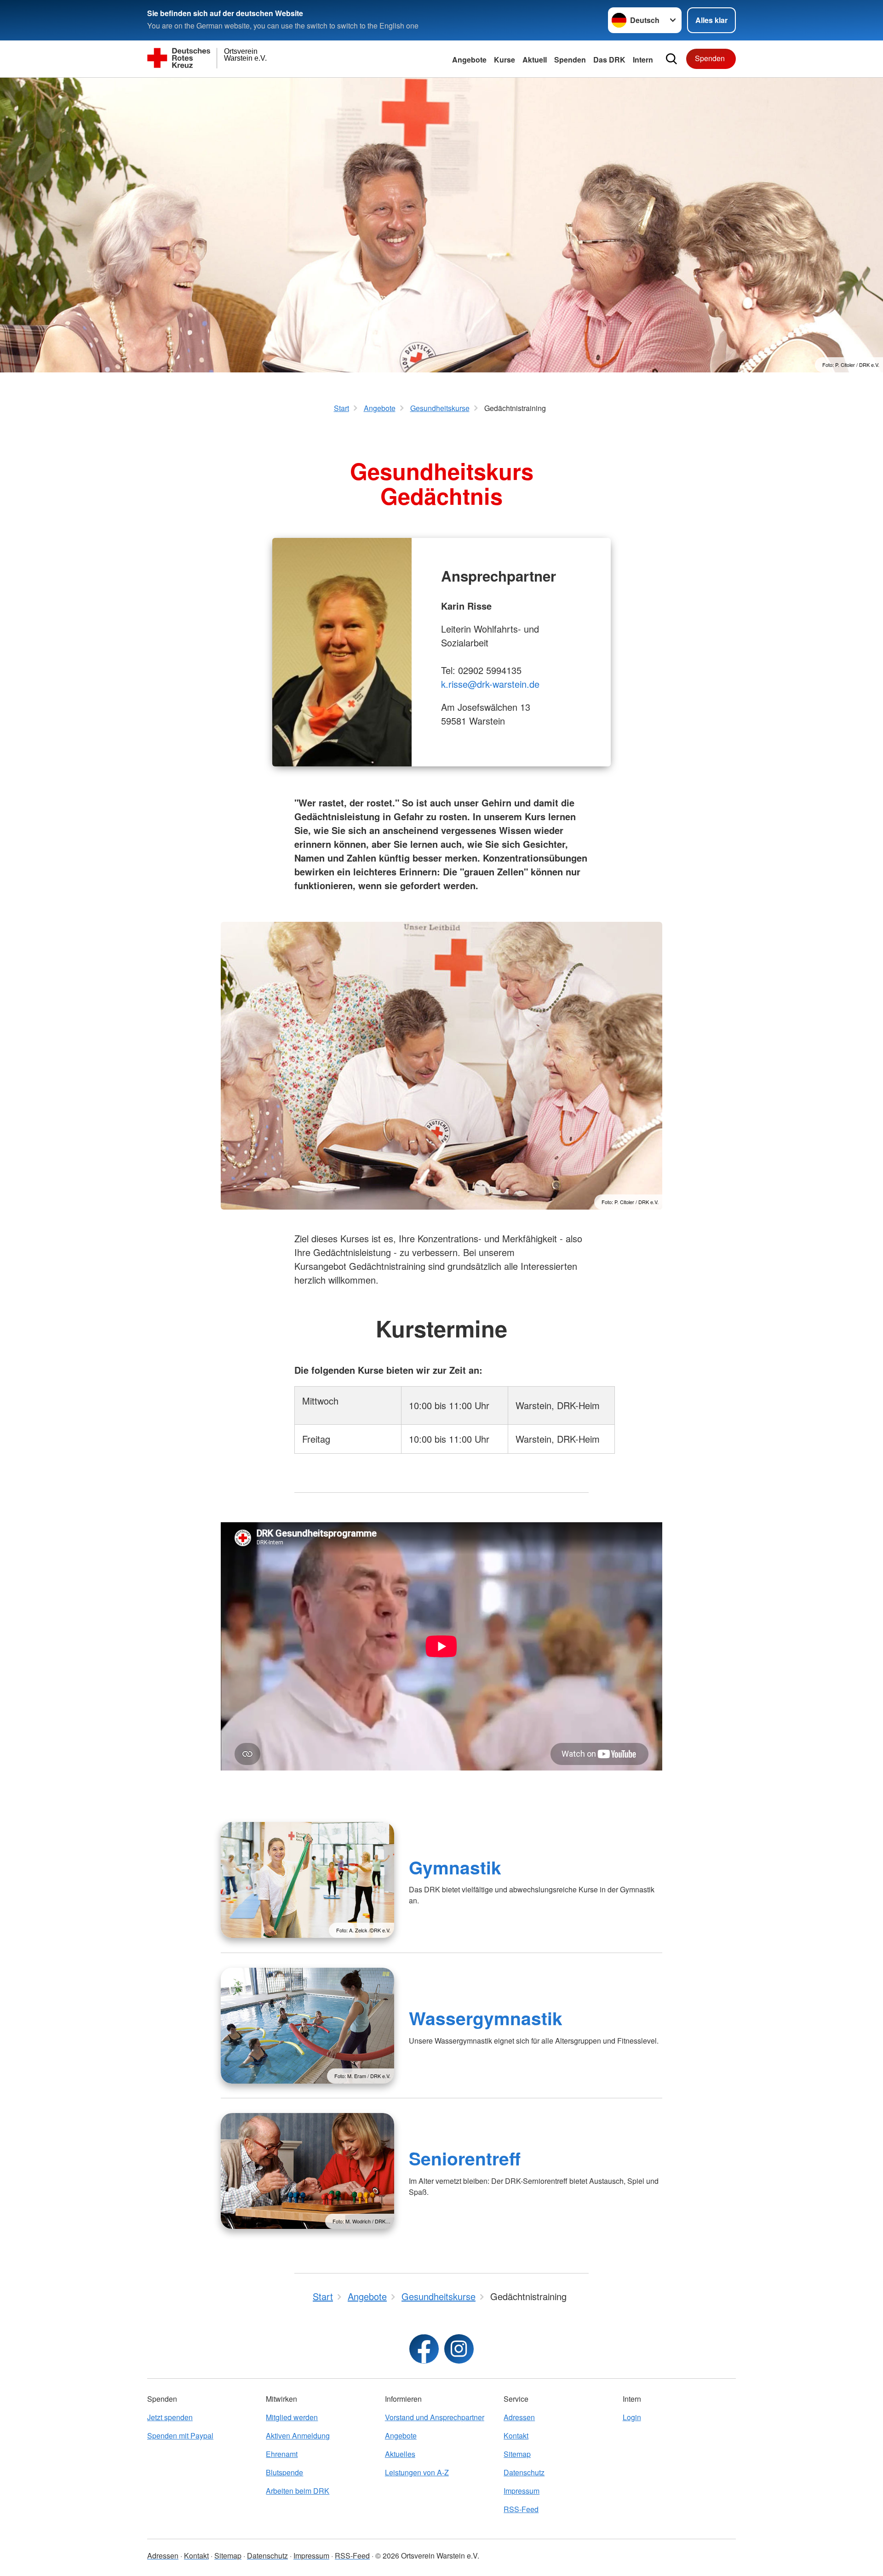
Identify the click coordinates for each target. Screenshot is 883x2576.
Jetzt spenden (170, 2417)
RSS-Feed (521, 2509)
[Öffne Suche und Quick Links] (671, 59)
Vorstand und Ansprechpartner (435, 2417)
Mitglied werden (292, 2417)
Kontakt (516, 2436)
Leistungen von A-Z (417, 2472)
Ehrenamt (282, 2454)
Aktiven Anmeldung (298, 2436)
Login (632, 2417)
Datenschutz (524, 2472)
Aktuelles (400, 2454)
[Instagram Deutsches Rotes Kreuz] (459, 2349)
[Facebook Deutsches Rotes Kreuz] (424, 2349)
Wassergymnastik (486, 2018)
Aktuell (535, 60)
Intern (643, 60)
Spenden (570, 60)
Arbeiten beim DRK (298, 2491)
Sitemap (517, 2454)
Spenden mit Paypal (180, 2436)
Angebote (469, 60)
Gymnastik (455, 1867)
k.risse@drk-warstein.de (490, 684)
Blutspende (284, 2472)
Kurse (505, 60)
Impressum (522, 2491)
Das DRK (609, 60)
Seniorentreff (465, 2158)
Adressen (519, 2417)
